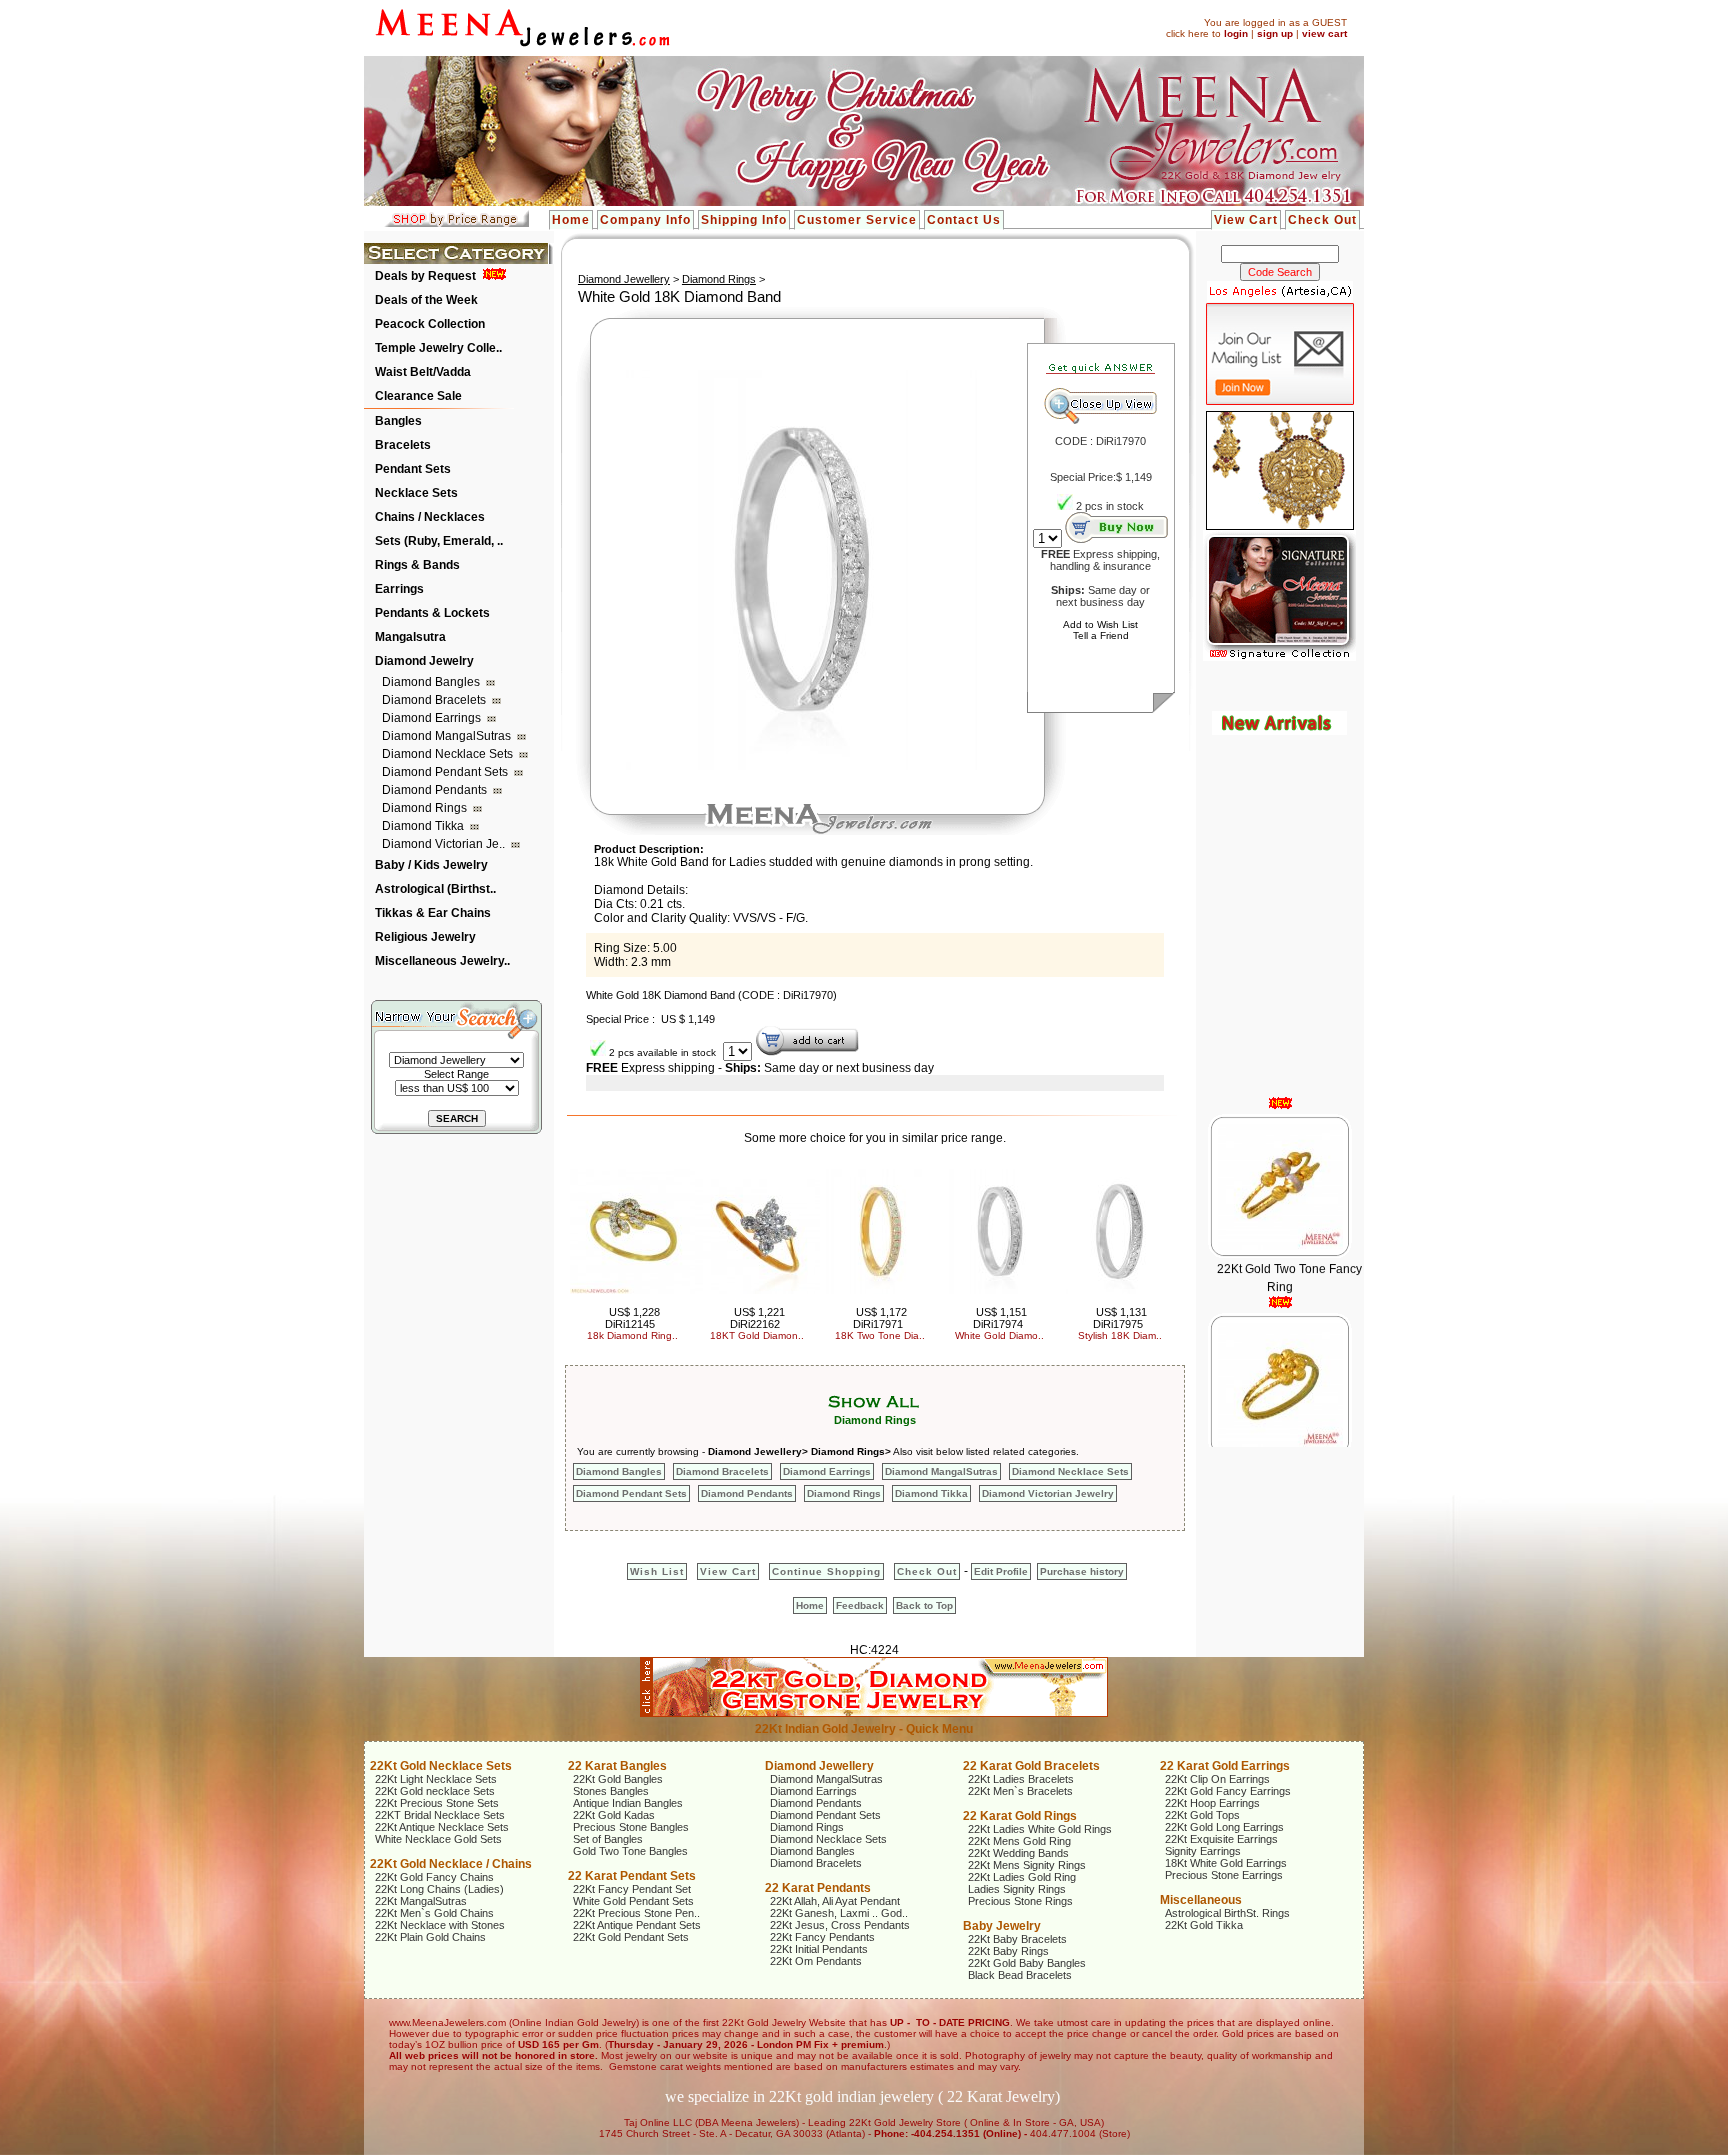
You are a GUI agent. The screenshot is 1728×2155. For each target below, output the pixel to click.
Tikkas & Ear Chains (433, 913)
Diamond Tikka (424, 826)
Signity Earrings (1203, 1851)
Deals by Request (425, 276)
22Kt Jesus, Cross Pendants (840, 1925)
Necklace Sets (416, 493)
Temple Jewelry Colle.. (438, 348)
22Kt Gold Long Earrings (1224, 1827)
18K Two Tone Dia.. (880, 1335)
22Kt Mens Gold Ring (1019, 1841)
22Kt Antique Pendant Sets (637, 1925)
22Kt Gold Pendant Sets (631, 1937)
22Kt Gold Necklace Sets (441, 1766)
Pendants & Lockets (432, 613)
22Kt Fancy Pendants (822, 1937)
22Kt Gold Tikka (1204, 1925)
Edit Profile (1001, 1571)
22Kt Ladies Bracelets (1021, 1779)
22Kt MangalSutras (421, 1901)
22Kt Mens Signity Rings (1027, 1865)
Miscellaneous (1201, 1900)
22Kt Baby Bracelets (1017, 1939)
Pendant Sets (413, 469)
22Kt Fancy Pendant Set (632, 1889)
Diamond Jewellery (624, 279)
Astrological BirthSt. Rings (1227, 1913)
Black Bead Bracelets (1020, 1975)
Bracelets (403, 445)
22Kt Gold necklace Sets (435, 1791)
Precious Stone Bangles (631, 1827)
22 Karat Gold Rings (1020, 1816)
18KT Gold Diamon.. (757, 1335)
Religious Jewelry (425, 937)
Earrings (399, 589)
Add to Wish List (1100, 624)
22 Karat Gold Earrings (1225, 1766)
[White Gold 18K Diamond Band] (801, 766)
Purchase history (1082, 1571)
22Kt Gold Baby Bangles (1027, 1963)
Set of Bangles (608, 1839)
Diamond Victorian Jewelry (1048, 1493)
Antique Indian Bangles (628, 1803)
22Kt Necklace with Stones (440, 1925)
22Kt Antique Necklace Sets (442, 1827)
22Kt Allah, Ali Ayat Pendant (835, 1901)
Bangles (398, 421)
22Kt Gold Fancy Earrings (1228, 1791)
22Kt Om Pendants (816, 1961)
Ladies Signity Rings (1017, 1889)
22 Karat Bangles (617, 1766)
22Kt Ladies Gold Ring (1022, 1877)
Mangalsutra (410, 637)
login (1236, 33)
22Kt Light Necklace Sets (436, 1779)
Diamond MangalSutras (448, 736)
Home (571, 220)
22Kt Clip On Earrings (1217, 1779)
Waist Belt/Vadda (423, 372)
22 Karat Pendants (818, 1888)
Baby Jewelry (1002, 1926)
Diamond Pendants (436, 790)
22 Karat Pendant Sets (632, 1876)
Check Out (1322, 220)
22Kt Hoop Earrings (1212, 1803)
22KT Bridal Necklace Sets (440, 1815)
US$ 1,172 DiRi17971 (880, 1318)
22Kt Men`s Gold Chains (434, 1913)
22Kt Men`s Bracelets (1020, 1791)
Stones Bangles (611, 1791)
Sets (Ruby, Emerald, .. (439, 541)
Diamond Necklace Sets (449, 754)
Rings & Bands (417, 565)
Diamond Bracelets (435, 700)
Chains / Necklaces (430, 517)
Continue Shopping (826, 1571)
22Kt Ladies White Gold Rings (1040, 1829)
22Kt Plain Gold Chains (430, 1937)
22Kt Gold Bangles (618, 1779)
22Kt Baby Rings (1008, 1951)
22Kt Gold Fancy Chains (434, 1877)
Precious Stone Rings (1020, 1901)
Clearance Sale (418, 396)
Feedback (860, 1605)
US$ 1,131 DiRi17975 (1120, 1318)
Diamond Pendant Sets (446, 772)
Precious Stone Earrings (1224, 1875)
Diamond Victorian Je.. (445, 844)
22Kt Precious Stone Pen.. (636, 1913)
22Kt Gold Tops (1202, 1815)
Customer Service (857, 220)
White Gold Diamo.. (999, 1335)
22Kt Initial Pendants (819, 1949)
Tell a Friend (1101, 635)
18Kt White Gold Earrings (1226, 1863)
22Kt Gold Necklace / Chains (451, 1864)
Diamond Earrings (433, 718)
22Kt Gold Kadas (614, 1815)
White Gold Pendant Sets (633, 1901)
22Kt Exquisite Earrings (1221, 1839)
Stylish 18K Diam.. (1120, 1335)
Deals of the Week (426, 300)
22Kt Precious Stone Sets (437, 1803)
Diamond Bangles (432, 682)
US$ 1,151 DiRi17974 (1000, 1318)
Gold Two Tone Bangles (630, 1851)
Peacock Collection (430, 324)
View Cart (1246, 220)
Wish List (657, 1571)
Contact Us (964, 220)
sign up (1275, 33)
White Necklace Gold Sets (438, 1839)
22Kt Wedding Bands (1018, 1853)
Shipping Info (744, 220)
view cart (1324, 33)
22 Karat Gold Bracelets (1031, 1766)
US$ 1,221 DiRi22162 (757, 1318)
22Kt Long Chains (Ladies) (439, 1889)
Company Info (645, 220)
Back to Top (924, 1605)
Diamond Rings (426, 808)
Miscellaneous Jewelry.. (442, 961)
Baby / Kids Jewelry (431, 865)
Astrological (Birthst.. (435, 889)
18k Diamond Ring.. (632, 1335)
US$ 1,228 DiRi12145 (632, 1318)
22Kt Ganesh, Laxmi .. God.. (839, 1913)
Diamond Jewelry (424, 661)
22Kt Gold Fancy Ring (1288, 1424)
